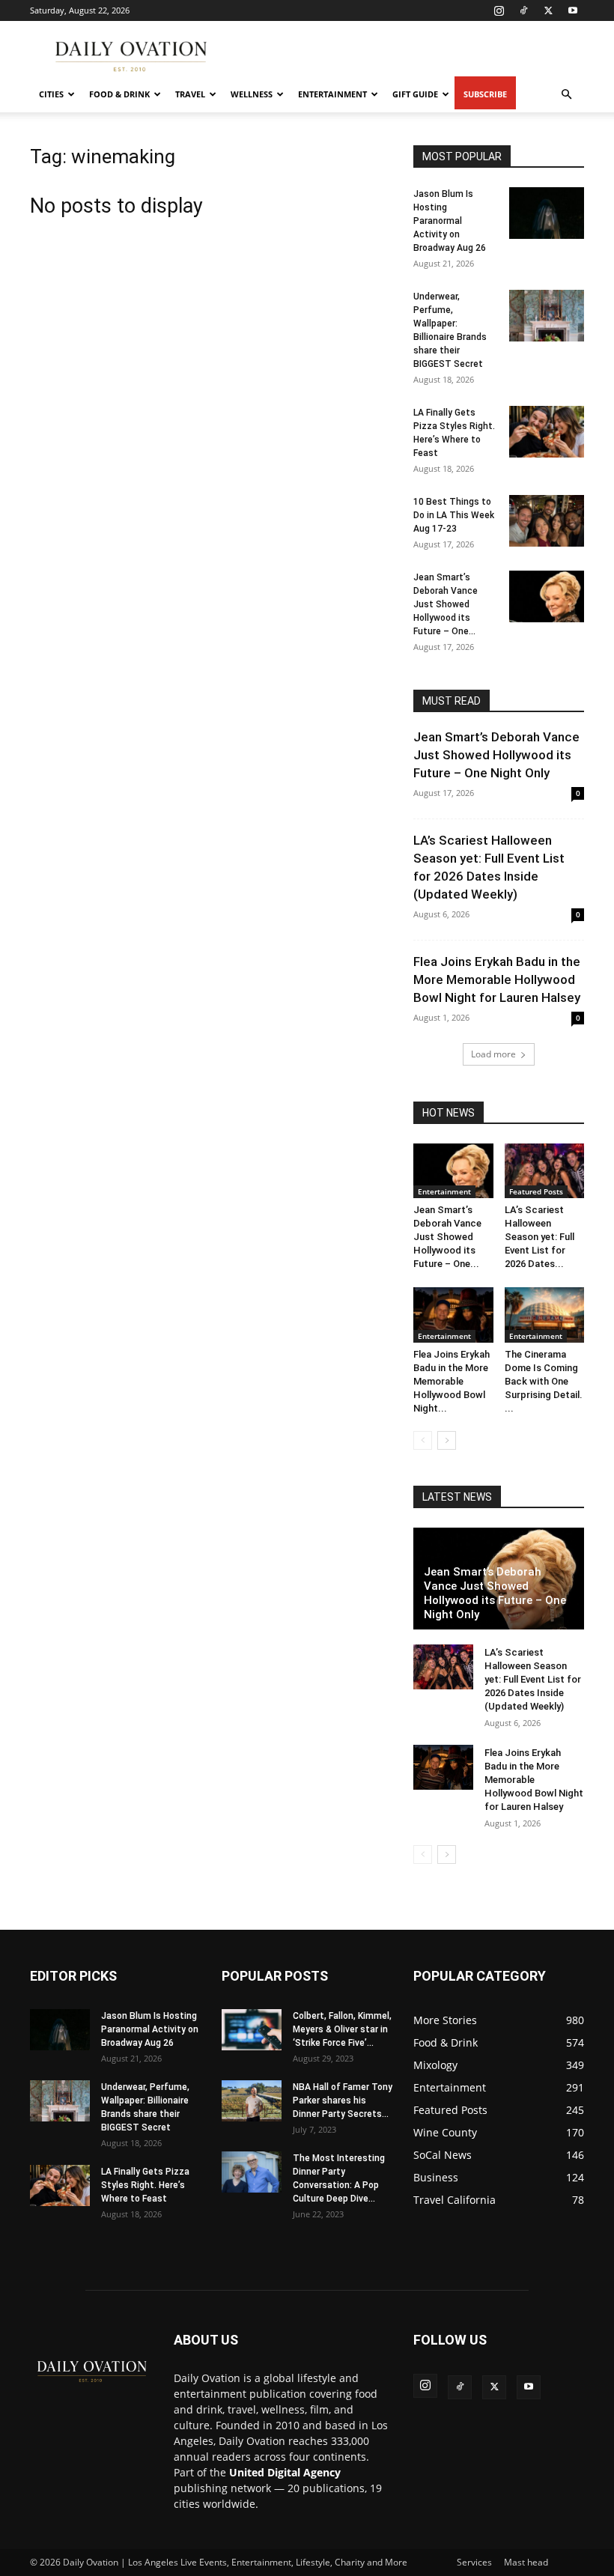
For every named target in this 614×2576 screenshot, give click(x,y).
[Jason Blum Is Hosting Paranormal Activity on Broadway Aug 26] (547, 213)
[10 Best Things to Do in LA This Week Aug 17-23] (547, 521)
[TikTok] (523, 10)
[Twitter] (548, 10)
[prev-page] (423, 1440)
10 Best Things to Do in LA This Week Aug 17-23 (454, 515)
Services (474, 2562)
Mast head (526, 2562)
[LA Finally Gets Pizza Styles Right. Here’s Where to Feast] (547, 432)
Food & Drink (119, 94)
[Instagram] (499, 10)
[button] (566, 95)
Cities (51, 94)
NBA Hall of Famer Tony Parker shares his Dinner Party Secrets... (343, 2100)
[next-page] (447, 1440)
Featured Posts (536, 1191)
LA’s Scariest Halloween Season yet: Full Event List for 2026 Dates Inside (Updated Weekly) (533, 1679)
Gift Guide (415, 94)
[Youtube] (573, 10)
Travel (190, 94)
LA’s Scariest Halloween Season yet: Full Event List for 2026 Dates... (539, 1237)
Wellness (252, 94)
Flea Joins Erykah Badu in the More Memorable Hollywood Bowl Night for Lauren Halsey (497, 979)
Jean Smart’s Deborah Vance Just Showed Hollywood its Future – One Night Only (496, 755)
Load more (493, 1054)
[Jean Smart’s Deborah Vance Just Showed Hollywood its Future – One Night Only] (547, 596)
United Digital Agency (285, 2472)
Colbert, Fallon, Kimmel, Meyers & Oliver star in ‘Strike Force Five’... (342, 2029)
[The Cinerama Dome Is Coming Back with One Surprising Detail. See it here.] (545, 1315)
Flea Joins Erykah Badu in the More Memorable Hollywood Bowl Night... (452, 1381)
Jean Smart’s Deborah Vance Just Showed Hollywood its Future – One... (446, 604)
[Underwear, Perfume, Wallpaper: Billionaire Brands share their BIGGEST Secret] (547, 316)
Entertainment (332, 94)
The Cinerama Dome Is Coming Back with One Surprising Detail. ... (544, 1381)
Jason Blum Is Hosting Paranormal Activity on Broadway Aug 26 (450, 221)
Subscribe (485, 94)
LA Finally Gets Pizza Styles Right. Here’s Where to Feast (145, 2185)
